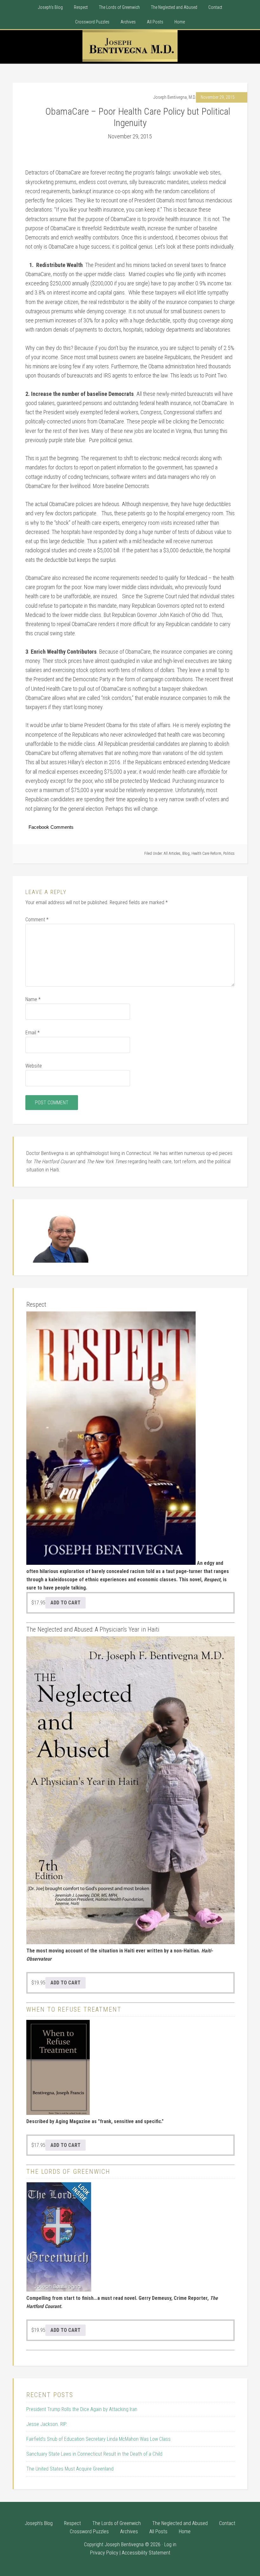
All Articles (172, 853)
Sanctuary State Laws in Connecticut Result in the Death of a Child (94, 2454)
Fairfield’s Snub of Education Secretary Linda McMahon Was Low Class (98, 2439)
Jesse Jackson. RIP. (47, 2424)
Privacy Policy (104, 2553)
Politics (229, 853)
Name (33, 999)
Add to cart (65, 1603)
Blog (186, 853)
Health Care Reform (206, 853)
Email (32, 1033)
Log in (170, 2544)
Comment (37, 920)
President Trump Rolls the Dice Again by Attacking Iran (82, 2409)
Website (34, 1066)
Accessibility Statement (146, 2553)
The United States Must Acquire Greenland (70, 2469)
